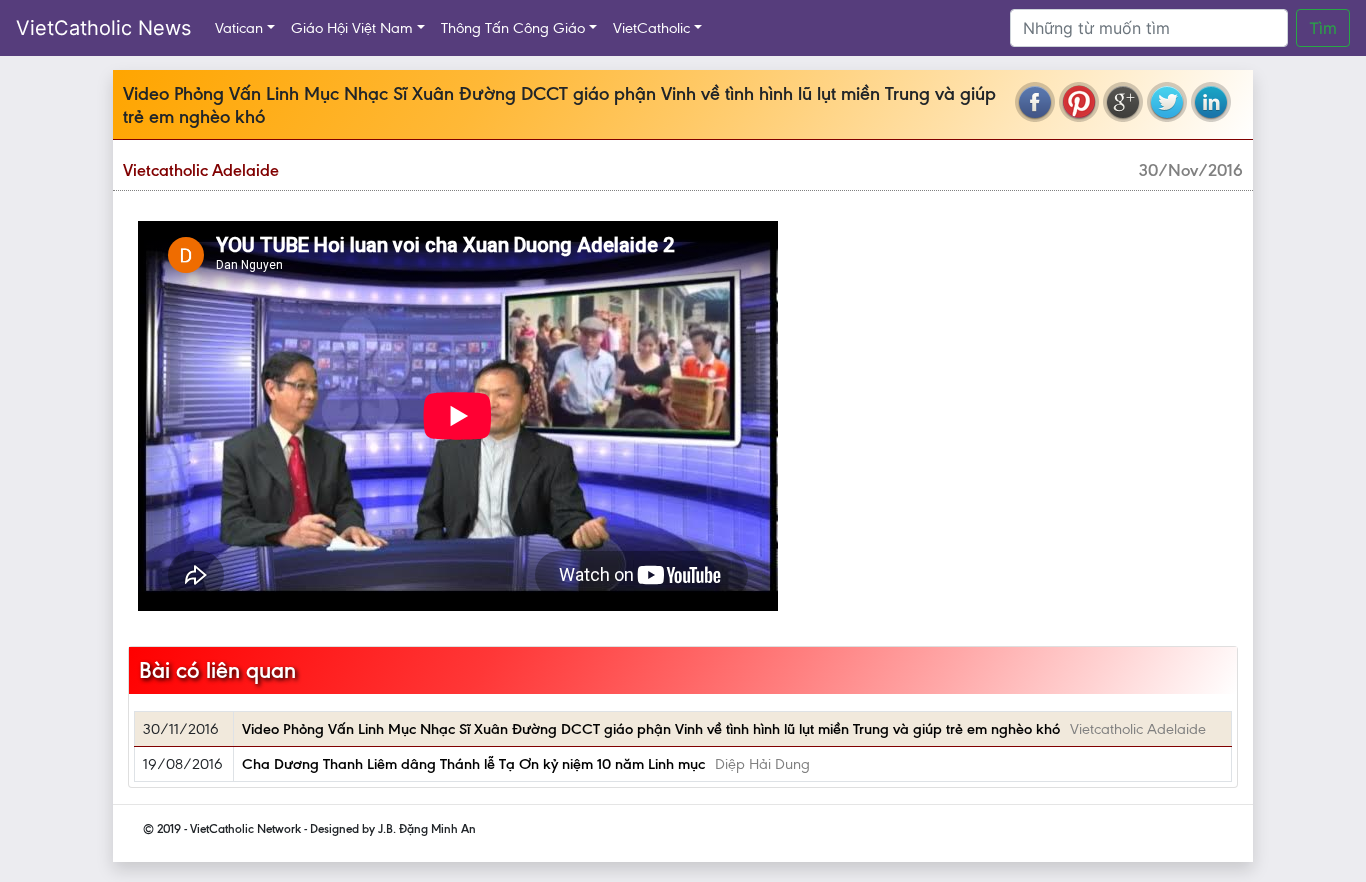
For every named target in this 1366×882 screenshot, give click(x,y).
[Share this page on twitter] (1167, 102)
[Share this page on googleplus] (1123, 102)
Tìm (1323, 28)
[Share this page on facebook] (1035, 102)
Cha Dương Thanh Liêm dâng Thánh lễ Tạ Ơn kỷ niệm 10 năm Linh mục (473, 764)
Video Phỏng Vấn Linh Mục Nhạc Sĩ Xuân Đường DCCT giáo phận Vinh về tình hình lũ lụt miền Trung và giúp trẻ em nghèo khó (651, 729)
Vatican (239, 28)
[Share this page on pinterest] (1079, 102)
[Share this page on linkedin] (1211, 102)
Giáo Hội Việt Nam (352, 28)
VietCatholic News (103, 28)
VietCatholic (651, 28)
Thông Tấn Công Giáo (513, 28)
